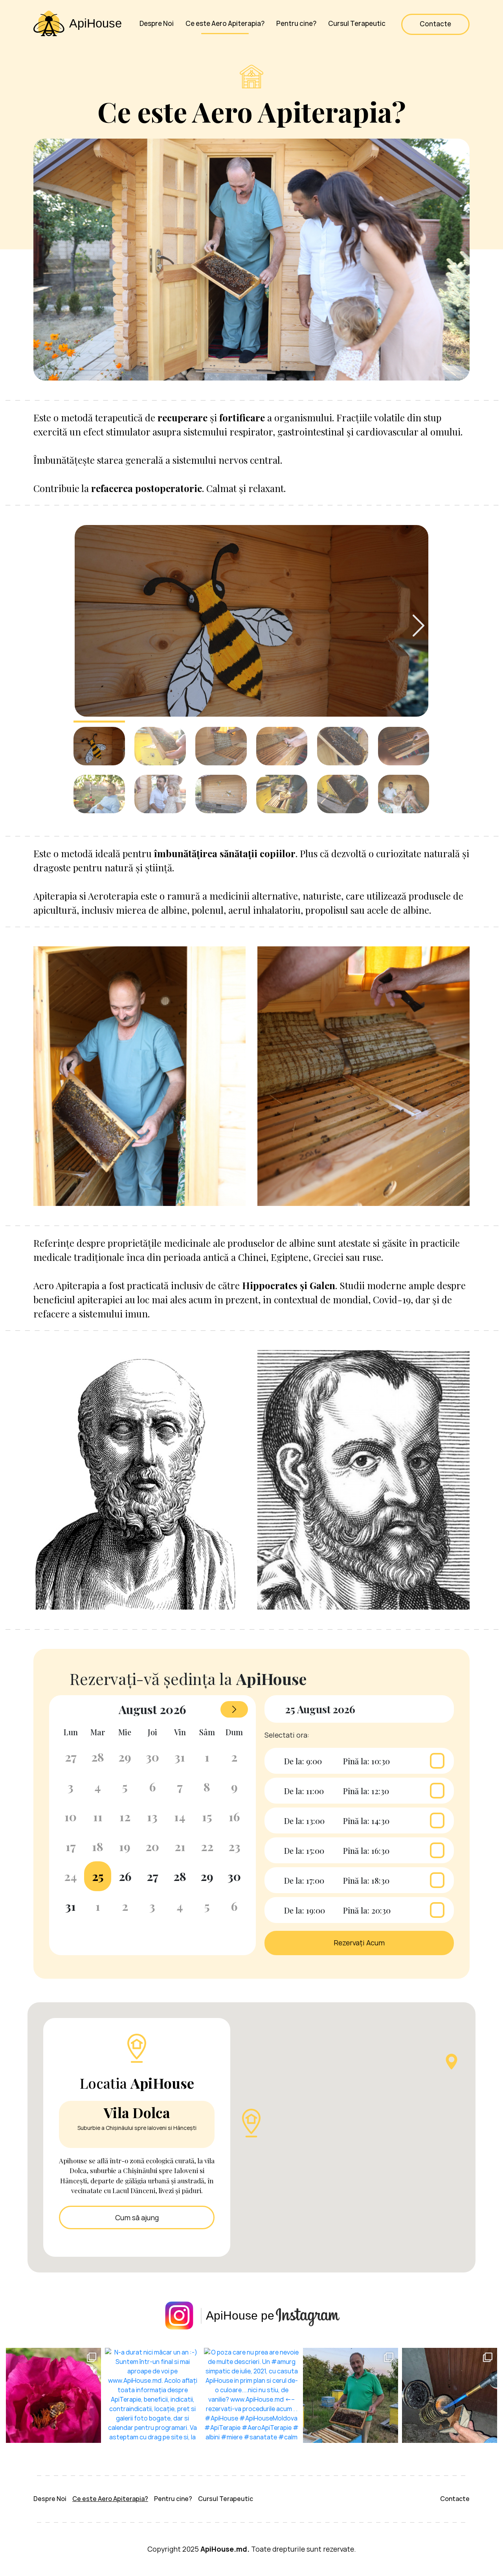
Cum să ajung (137, 2218)
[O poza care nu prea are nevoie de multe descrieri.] (251, 2395)
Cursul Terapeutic (357, 24)
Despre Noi (157, 24)
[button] (251, 2123)
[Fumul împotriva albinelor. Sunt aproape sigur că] (450, 2395)
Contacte (435, 24)
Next (419, 626)
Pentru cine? (296, 24)
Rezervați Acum (359, 1943)
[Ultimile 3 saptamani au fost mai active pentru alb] (351, 2395)
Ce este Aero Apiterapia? (225, 24)
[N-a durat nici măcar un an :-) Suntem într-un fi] (152, 2395)
